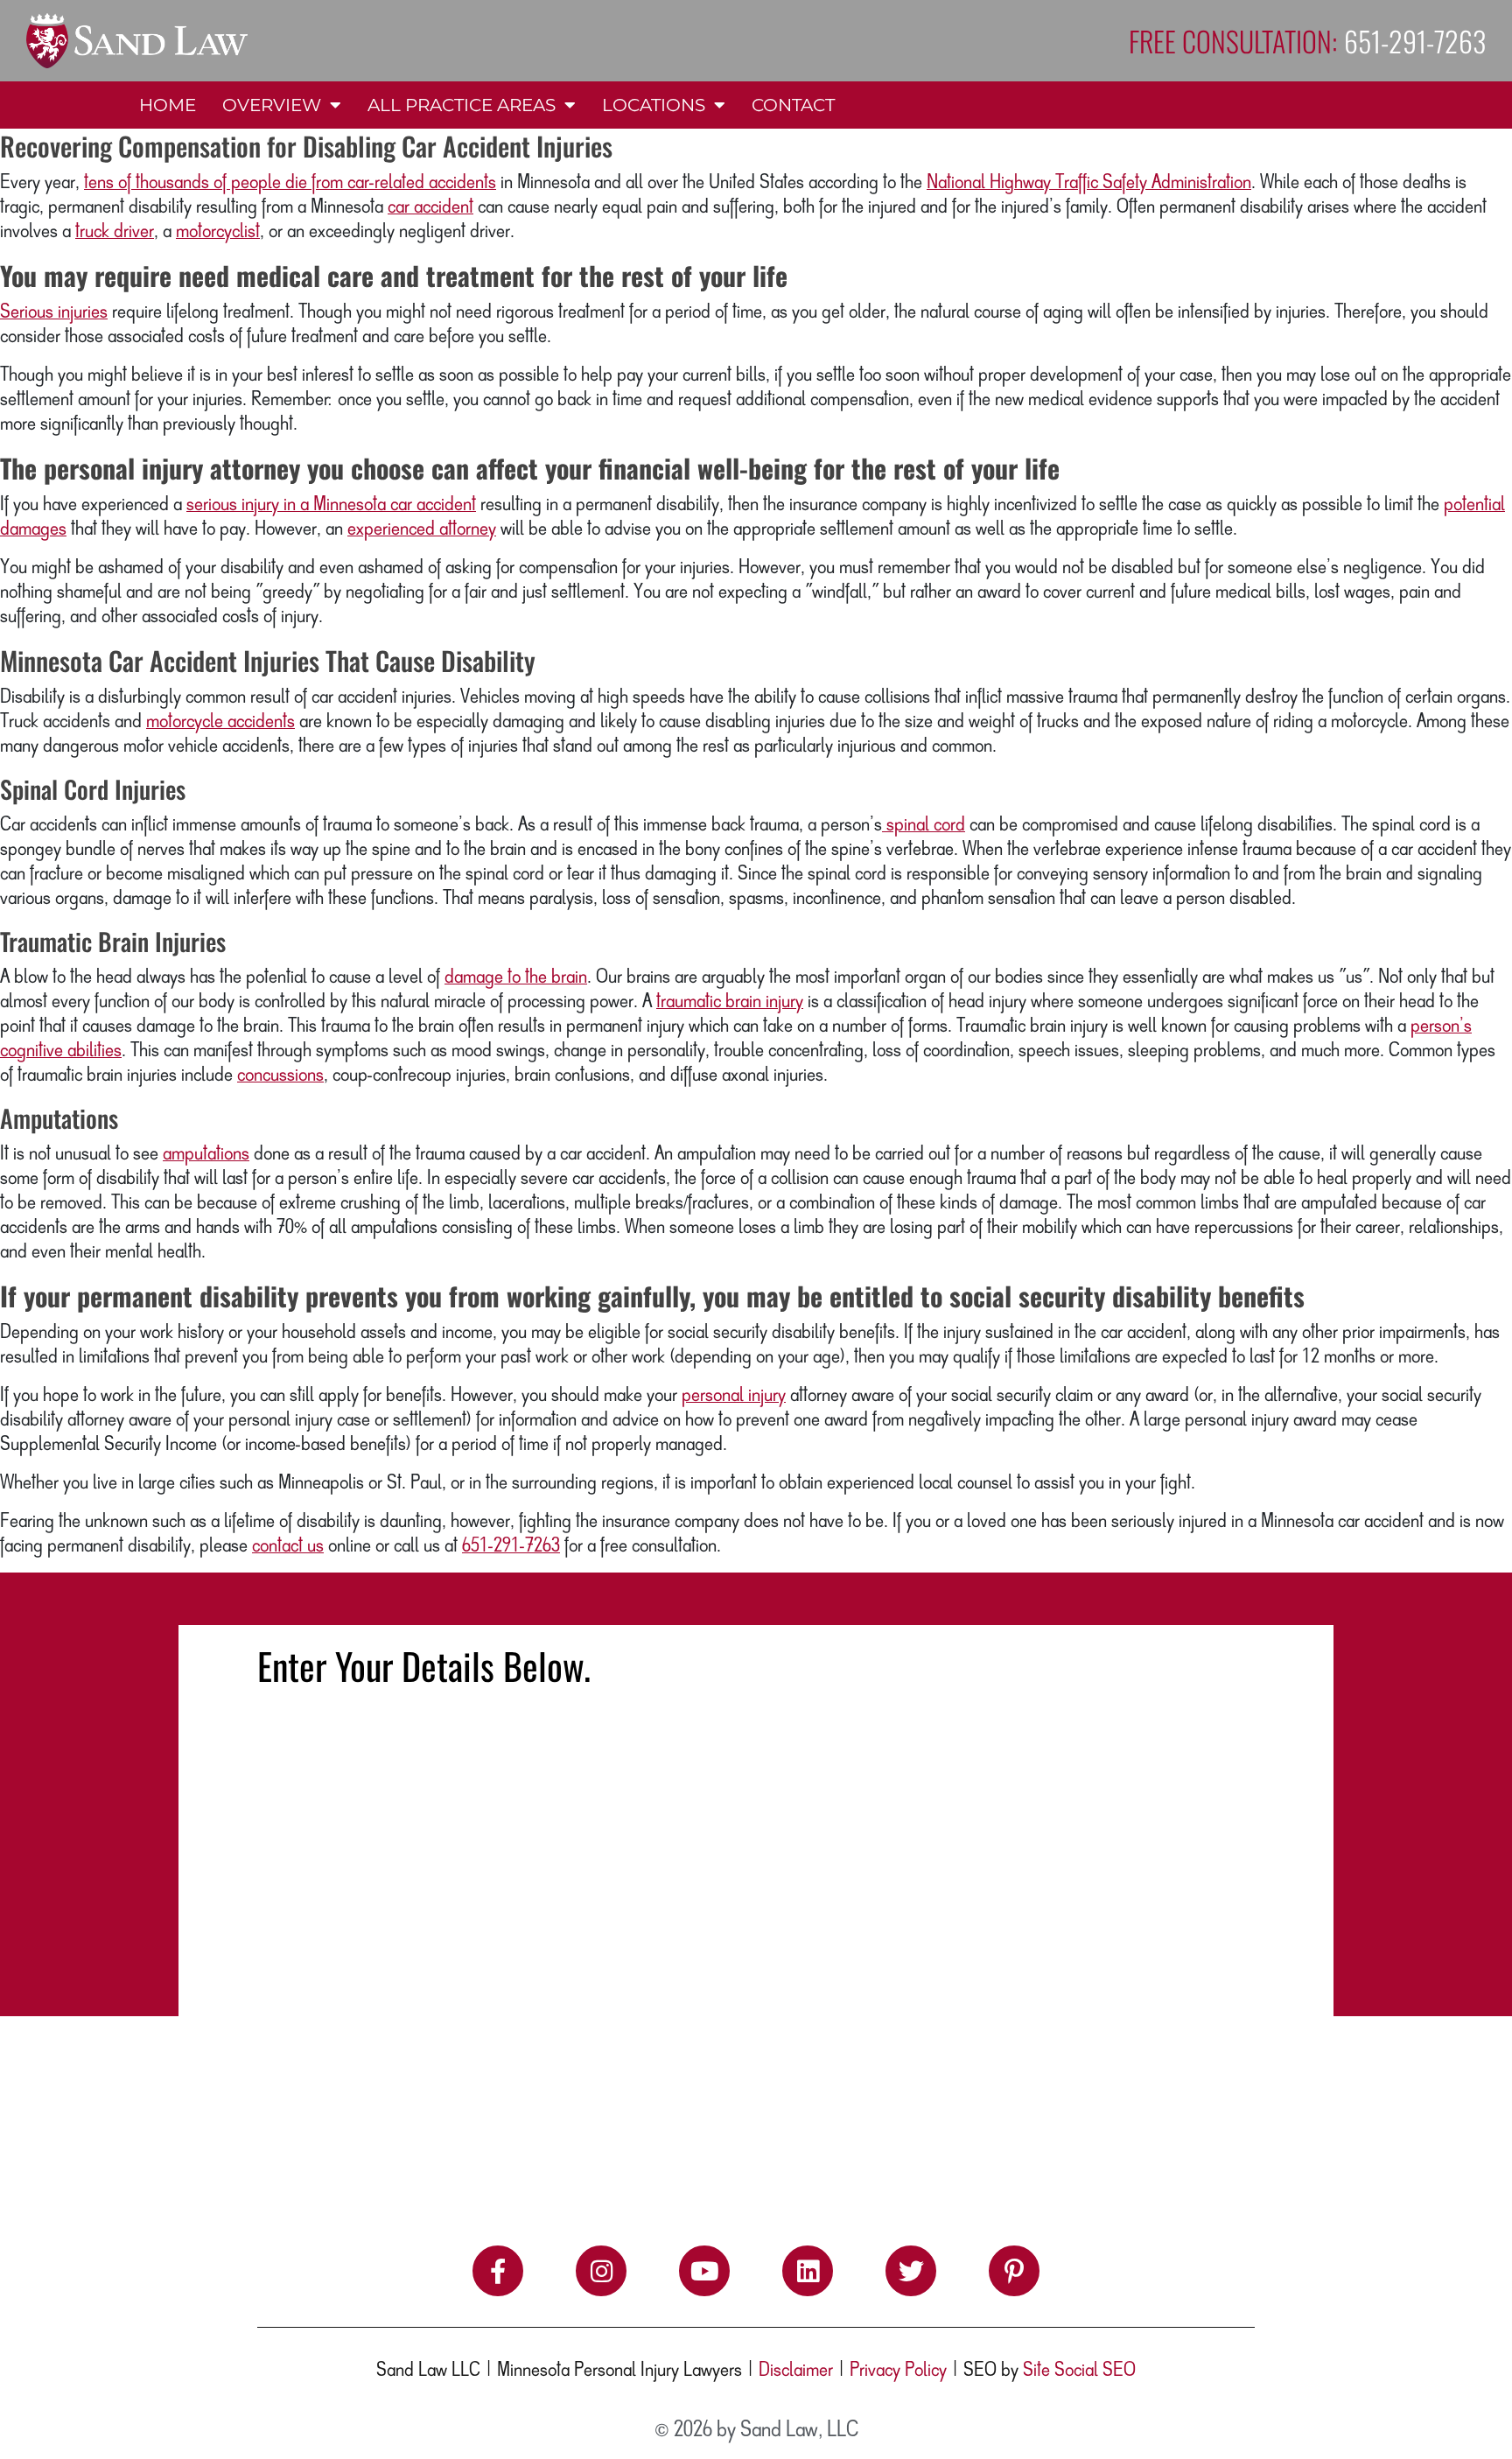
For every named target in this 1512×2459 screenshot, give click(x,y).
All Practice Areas (462, 105)
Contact (793, 105)
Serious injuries (54, 312)
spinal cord (924, 825)
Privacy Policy (898, 2371)
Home (168, 105)
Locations (654, 105)
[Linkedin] (808, 2271)
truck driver (115, 232)
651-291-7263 (511, 1546)
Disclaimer (796, 2371)
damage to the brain (516, 977)
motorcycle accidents (220, 722)
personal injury (734, 1396)
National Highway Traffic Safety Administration (1089, 183)
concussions (280, 1075)
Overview (272, 105)
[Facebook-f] (498, 2271)
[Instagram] (601, 2271)
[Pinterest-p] (1014, 2271)
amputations (206, 1154)
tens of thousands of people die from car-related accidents (290, 183)
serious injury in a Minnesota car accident (331, 505)
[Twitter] (911, 2271)
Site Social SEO (1079, 2371)
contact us (288, 1546)
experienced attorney (422, 529)
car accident (430, 207)
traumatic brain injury (730, 1002)
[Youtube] (704, 2271)
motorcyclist (218, 232)
